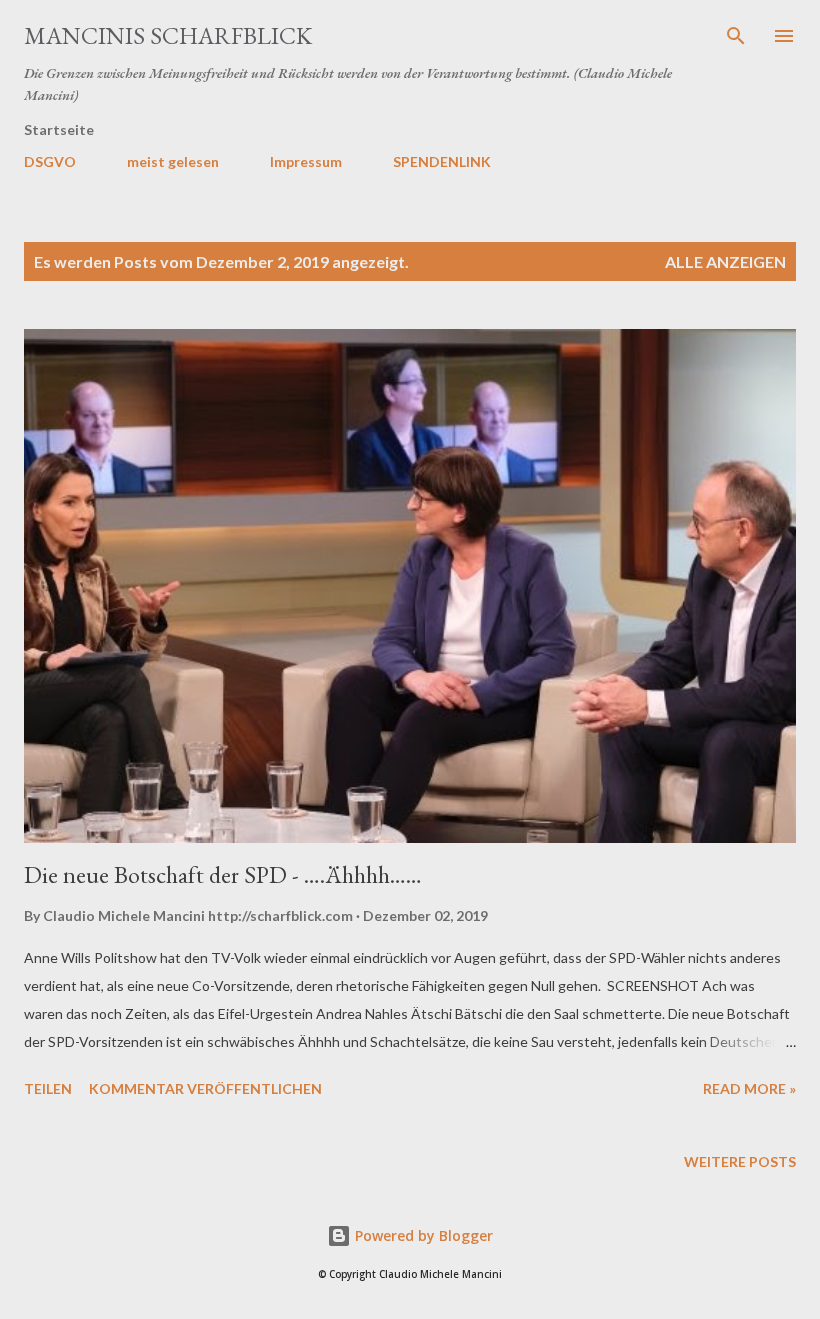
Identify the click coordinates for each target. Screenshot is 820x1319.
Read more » (749, 1088)
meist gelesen (173, 161)
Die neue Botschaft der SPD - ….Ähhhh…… (223, 874)
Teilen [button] (48, 1088)
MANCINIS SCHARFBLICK (168, 35)
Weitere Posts (740, 1161)
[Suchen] (736, 36)
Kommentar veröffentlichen (205, 1088)
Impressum (306, 161)
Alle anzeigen (725, 261)
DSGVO (50, 161)
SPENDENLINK (442, 161)
